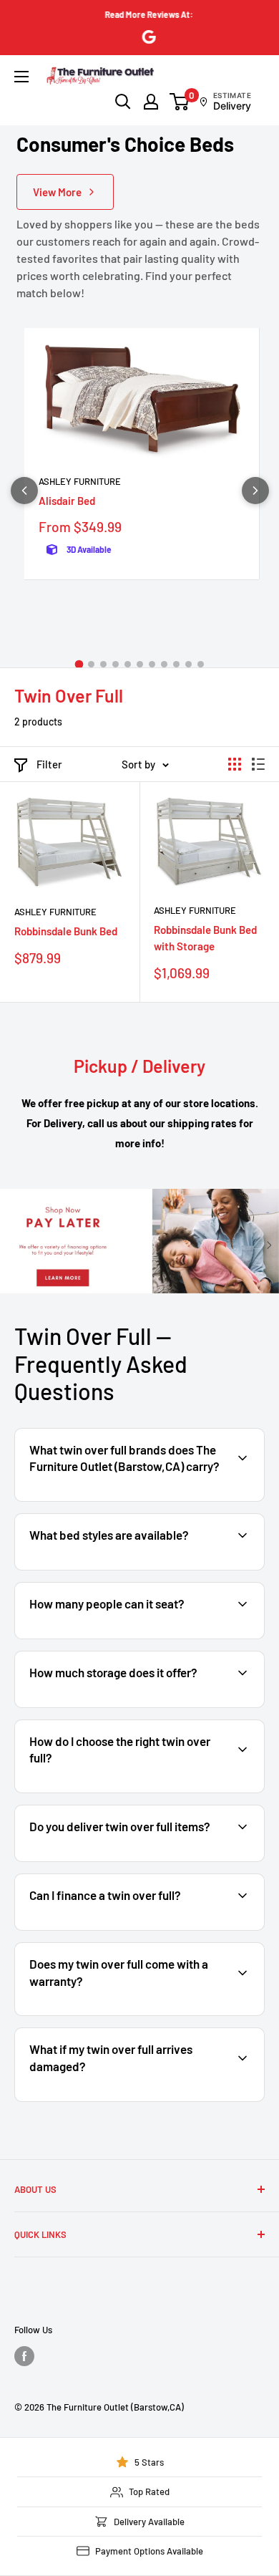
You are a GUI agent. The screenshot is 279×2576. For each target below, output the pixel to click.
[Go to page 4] (116, 664)
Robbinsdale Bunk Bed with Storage (205, 938)
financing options (133, 1929)
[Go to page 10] (189, 664)
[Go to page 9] (176, 664)
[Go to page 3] (103, 664)
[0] (180, 102)
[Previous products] (24, 491)
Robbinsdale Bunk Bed (66, 931)
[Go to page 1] (79, 665)
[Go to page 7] (152, 664)
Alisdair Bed (67, 501)
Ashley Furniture (80, 481)
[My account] (151, 102)
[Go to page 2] (91, 664)
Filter (49, 764)
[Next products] (255, 491)
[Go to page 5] (128, 664)
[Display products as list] (258, 764)
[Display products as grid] (235, 764)
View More (57, 192)
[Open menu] (21, 77)
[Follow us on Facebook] (24, 2356)
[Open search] (123, 102)
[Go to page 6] (140, 664)
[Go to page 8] (164, 664)
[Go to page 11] (201, 664)
